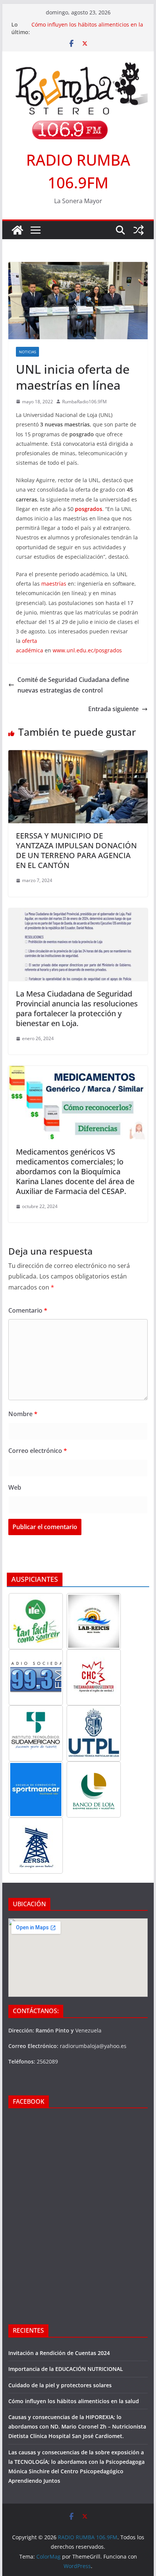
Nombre (23, 1414)
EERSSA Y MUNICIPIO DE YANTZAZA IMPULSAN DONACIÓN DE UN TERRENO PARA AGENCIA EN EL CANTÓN (76, 850)
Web (15, 1487)
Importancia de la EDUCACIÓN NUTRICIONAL (66, 2369)
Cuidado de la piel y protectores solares (60, 2385)
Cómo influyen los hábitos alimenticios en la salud (74, 2401)
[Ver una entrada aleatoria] (139, 230)
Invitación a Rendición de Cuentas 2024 (59, 2353)
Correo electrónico (38, 1451)
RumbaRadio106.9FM (84, 402)
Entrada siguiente (113, 709)
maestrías (54, 584)
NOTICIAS (27, 352)
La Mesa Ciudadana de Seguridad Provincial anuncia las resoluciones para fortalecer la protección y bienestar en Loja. (77, 1008)
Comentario (28, 1310)
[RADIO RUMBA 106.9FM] (17, 230)
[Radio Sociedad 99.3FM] (36, 1677)
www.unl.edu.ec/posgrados (89, 650)
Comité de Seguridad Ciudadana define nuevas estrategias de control (73, 685)
